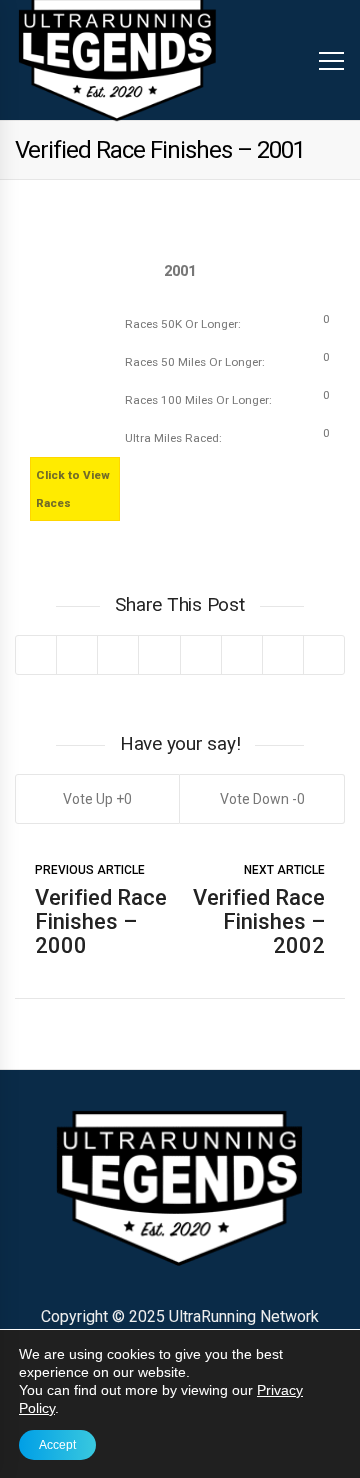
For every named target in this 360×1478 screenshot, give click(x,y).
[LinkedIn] (158, 655)
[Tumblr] (241, 655)
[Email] (282, 655)
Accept (57, 1445)
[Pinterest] (117, 655)
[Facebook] (76, 655)
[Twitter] (36, 655)
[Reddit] (200, 655)
